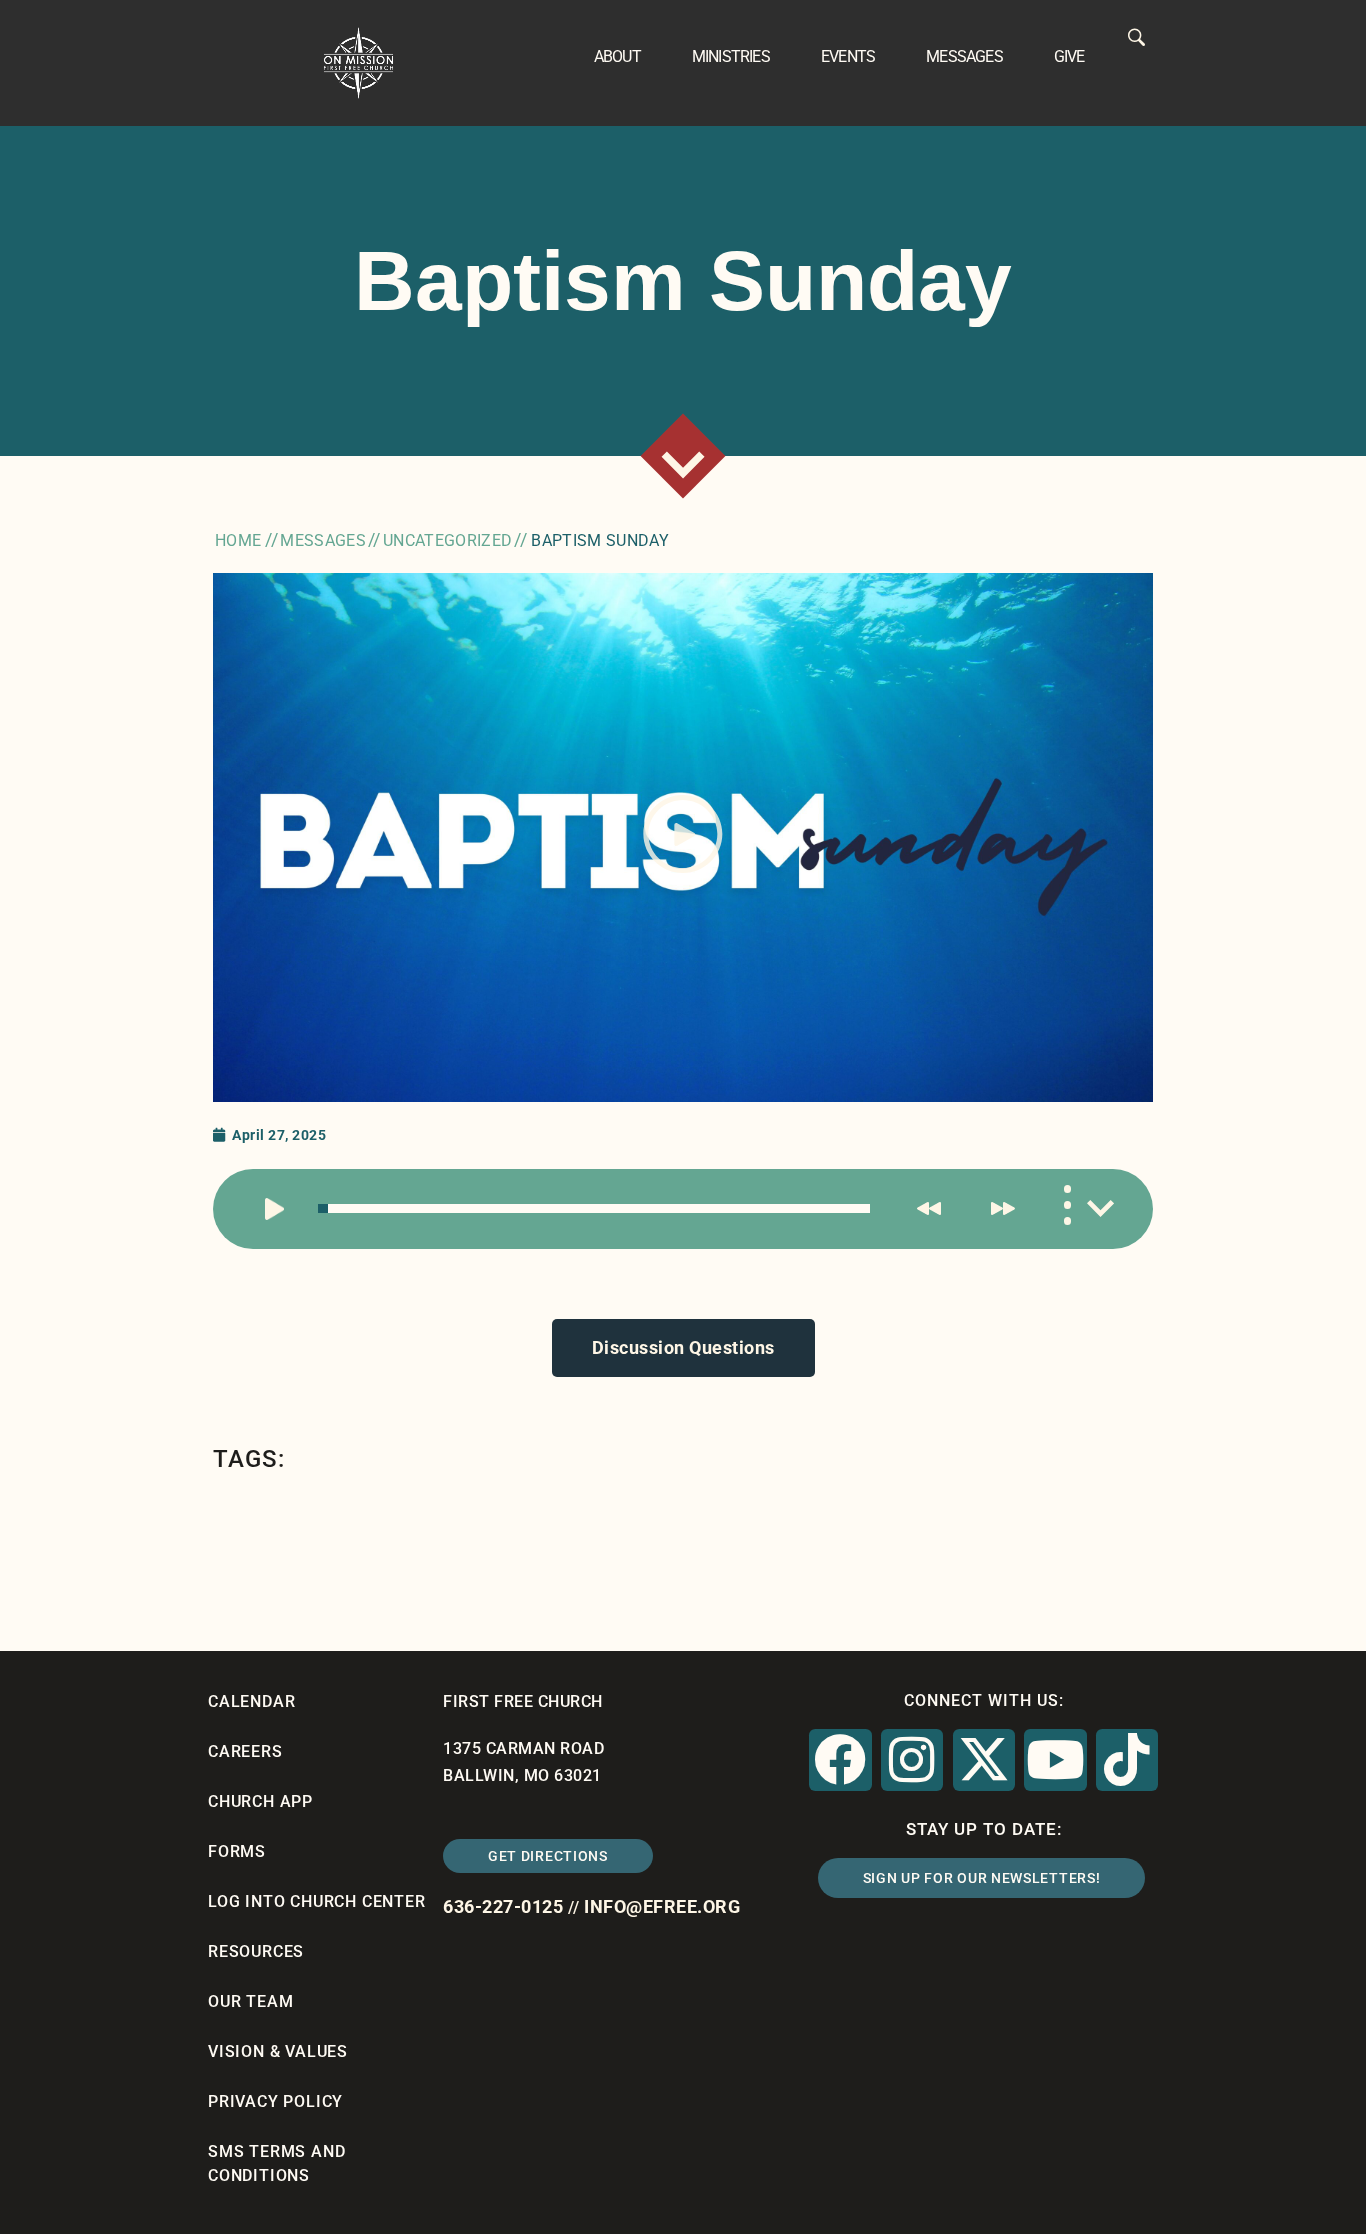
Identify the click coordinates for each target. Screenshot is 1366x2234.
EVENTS (848, 56)
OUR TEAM (250, 2001)
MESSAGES (964, 56)
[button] (683, 838)
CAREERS (245, 1751)
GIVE (1069, 56)
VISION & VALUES (278, 2051)
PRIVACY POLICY (275, 2101)
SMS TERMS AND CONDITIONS (276, 2163)
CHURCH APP (260, 1801)
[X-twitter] (984, 1760)
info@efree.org (662, 1906)
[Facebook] (840, 1760)
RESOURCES (256, 1951)
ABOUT (617, 56)
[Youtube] (1055, 1760)
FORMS (237, 1851)
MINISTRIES (731, 56)
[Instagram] (912, 1760)
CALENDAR (251, 1701)
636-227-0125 (503, 1906)
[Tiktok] (1127, 1760)
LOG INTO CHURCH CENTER (317, 1901)
